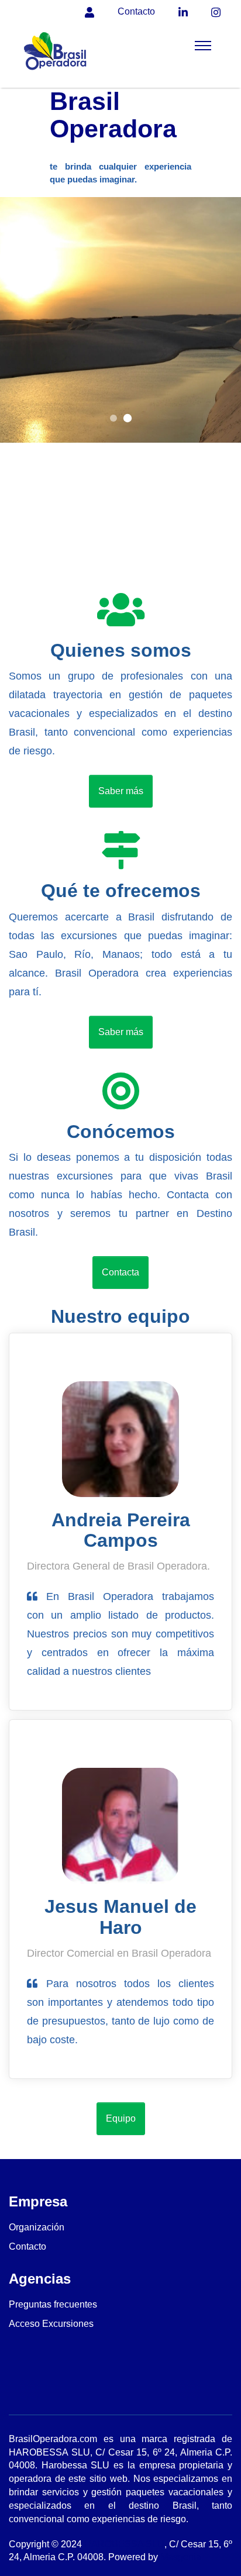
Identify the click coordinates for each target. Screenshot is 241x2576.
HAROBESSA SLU (124, 2544)
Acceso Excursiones (51, 2324)
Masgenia (181, 2557)
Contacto (27, 2246)
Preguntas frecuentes (53, 2304)
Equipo (121, 2118)
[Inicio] (57, 56)
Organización (37, 2227)
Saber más (121, 791)
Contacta (120, 1272)
